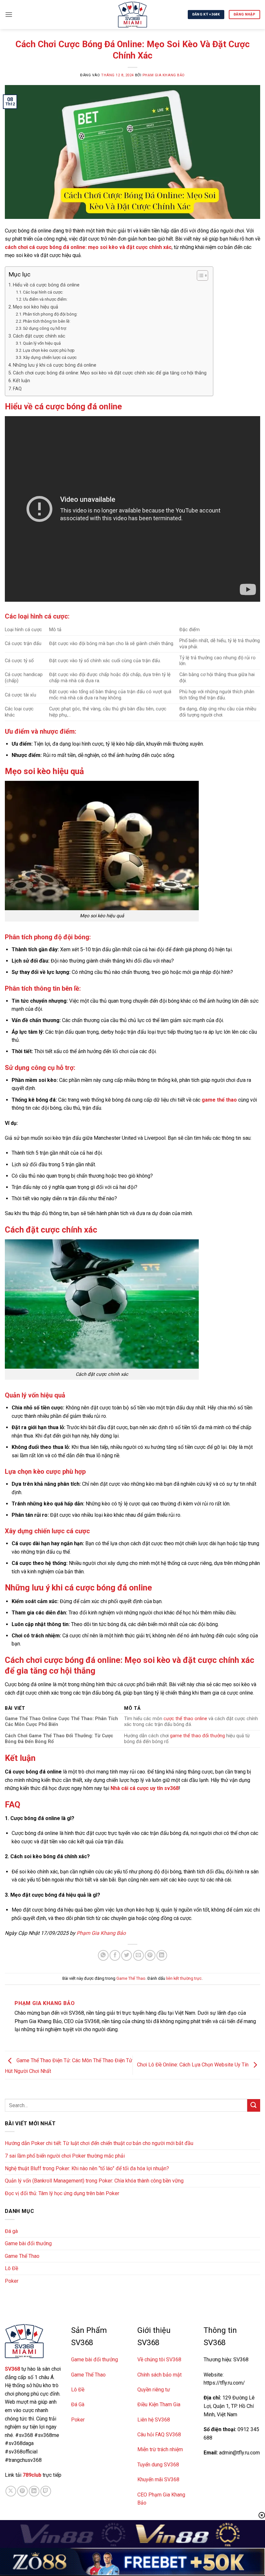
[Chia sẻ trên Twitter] (127, 1955)
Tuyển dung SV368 (158, 2465)
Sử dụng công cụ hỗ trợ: (45, 328)
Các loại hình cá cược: (43, 292)
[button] (9, 14)
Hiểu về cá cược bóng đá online (46, 285)
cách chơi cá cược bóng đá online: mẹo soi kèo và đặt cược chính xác (88, 247)
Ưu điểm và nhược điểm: (45, 299)
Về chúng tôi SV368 (159, 2360)
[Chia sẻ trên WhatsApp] (103, 1955)
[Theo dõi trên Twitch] (46, 2491)
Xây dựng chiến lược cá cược (50, 357)
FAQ (17, 389)
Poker (12, 2281)
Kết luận (21, 381)
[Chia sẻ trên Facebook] (115, 1955)
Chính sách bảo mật (159, 2375)
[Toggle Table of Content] (199, 275)
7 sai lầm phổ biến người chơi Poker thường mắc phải (65, 2156)
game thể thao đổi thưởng (197, 1736)
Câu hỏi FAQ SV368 (159, 2435)
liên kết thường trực (184, 1978)
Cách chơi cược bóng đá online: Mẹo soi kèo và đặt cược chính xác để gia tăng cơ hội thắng (110, 373)
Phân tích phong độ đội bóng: (50, 314)
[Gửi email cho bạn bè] (138, 1955)
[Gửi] (254, 2105)
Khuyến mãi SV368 (158, 2479)
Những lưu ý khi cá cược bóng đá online (55, 365)
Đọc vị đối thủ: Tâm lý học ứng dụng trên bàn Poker (62, 2193)
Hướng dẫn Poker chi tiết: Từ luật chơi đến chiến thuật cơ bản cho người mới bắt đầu (99, 2143)
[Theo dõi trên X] (11, 2491)
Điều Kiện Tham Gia (159, 2404)
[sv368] (132, 15)
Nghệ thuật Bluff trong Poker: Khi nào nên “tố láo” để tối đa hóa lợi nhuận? (87, 2168)
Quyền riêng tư (154, 2390)
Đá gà (11, 2231)
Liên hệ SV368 (154, 2420)
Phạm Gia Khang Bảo (164, 75)
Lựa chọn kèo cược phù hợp (49, 350)
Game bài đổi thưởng (28, 2243)
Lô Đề (11, 2268)
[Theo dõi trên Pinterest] (22, 2491)
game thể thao (219, 1100)
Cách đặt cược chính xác (39, 336)
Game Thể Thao (131, 1978)
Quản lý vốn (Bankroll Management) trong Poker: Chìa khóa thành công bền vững (94, 2181)
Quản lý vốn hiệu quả (42, 343)
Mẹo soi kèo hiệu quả (36, 307)
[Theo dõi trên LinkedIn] (34, 2491)
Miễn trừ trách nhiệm (160, 2449)
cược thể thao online (185, 1719)
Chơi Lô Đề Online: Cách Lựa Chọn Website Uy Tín (193, 2065)
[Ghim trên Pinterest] (150, 1955)
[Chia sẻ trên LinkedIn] (162, 1955)
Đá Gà (78, 2404)
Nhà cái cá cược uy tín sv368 (145, 1788)
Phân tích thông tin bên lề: (47, 321)
